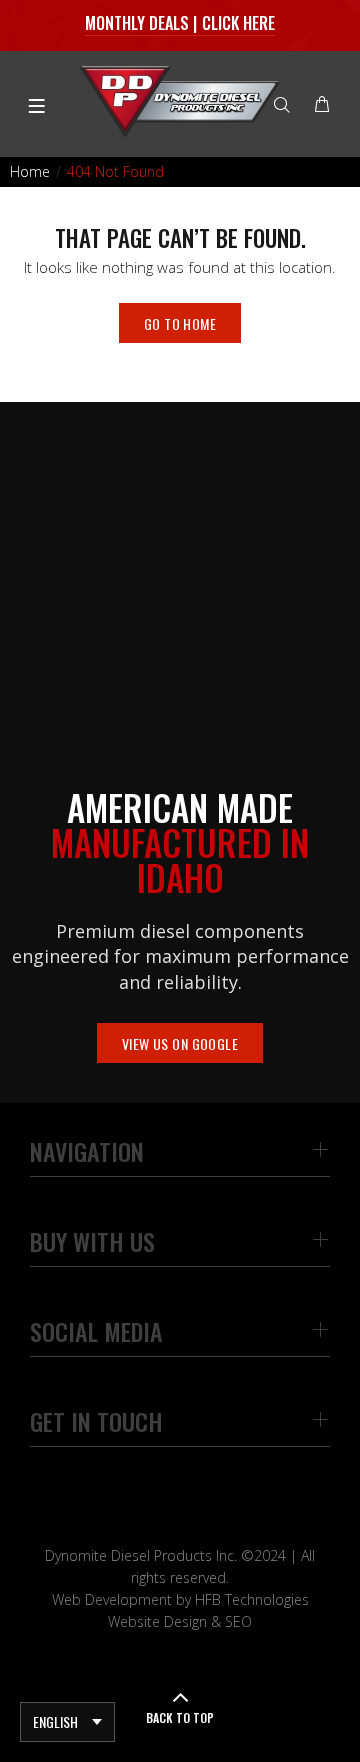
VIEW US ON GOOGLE (180, 1043)
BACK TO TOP (180, 1717)
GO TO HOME (180, 323)
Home (30, 171)
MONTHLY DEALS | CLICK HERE (180, 23)
